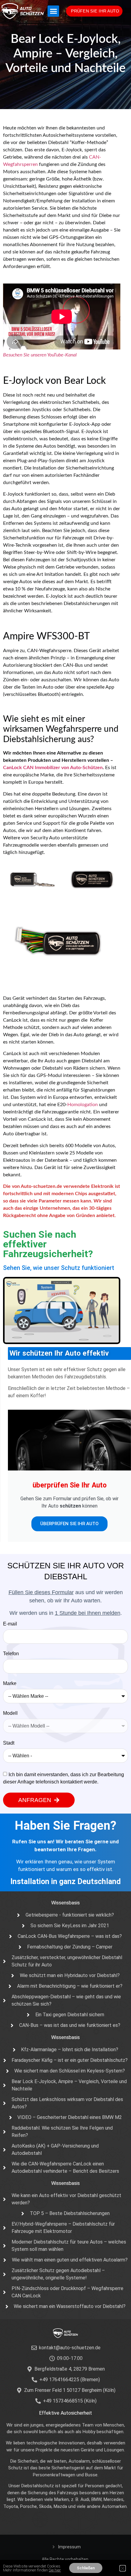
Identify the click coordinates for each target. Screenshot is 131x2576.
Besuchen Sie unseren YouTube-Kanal (40, 355)
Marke (10, 1684)
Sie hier (55, 2570)
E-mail (10, 1624)
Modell (10, 1713)
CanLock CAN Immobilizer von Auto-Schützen (53, 768)
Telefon (11, 1654)
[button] (53, 11)
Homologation (83, 1105)
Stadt (9, 1743)
